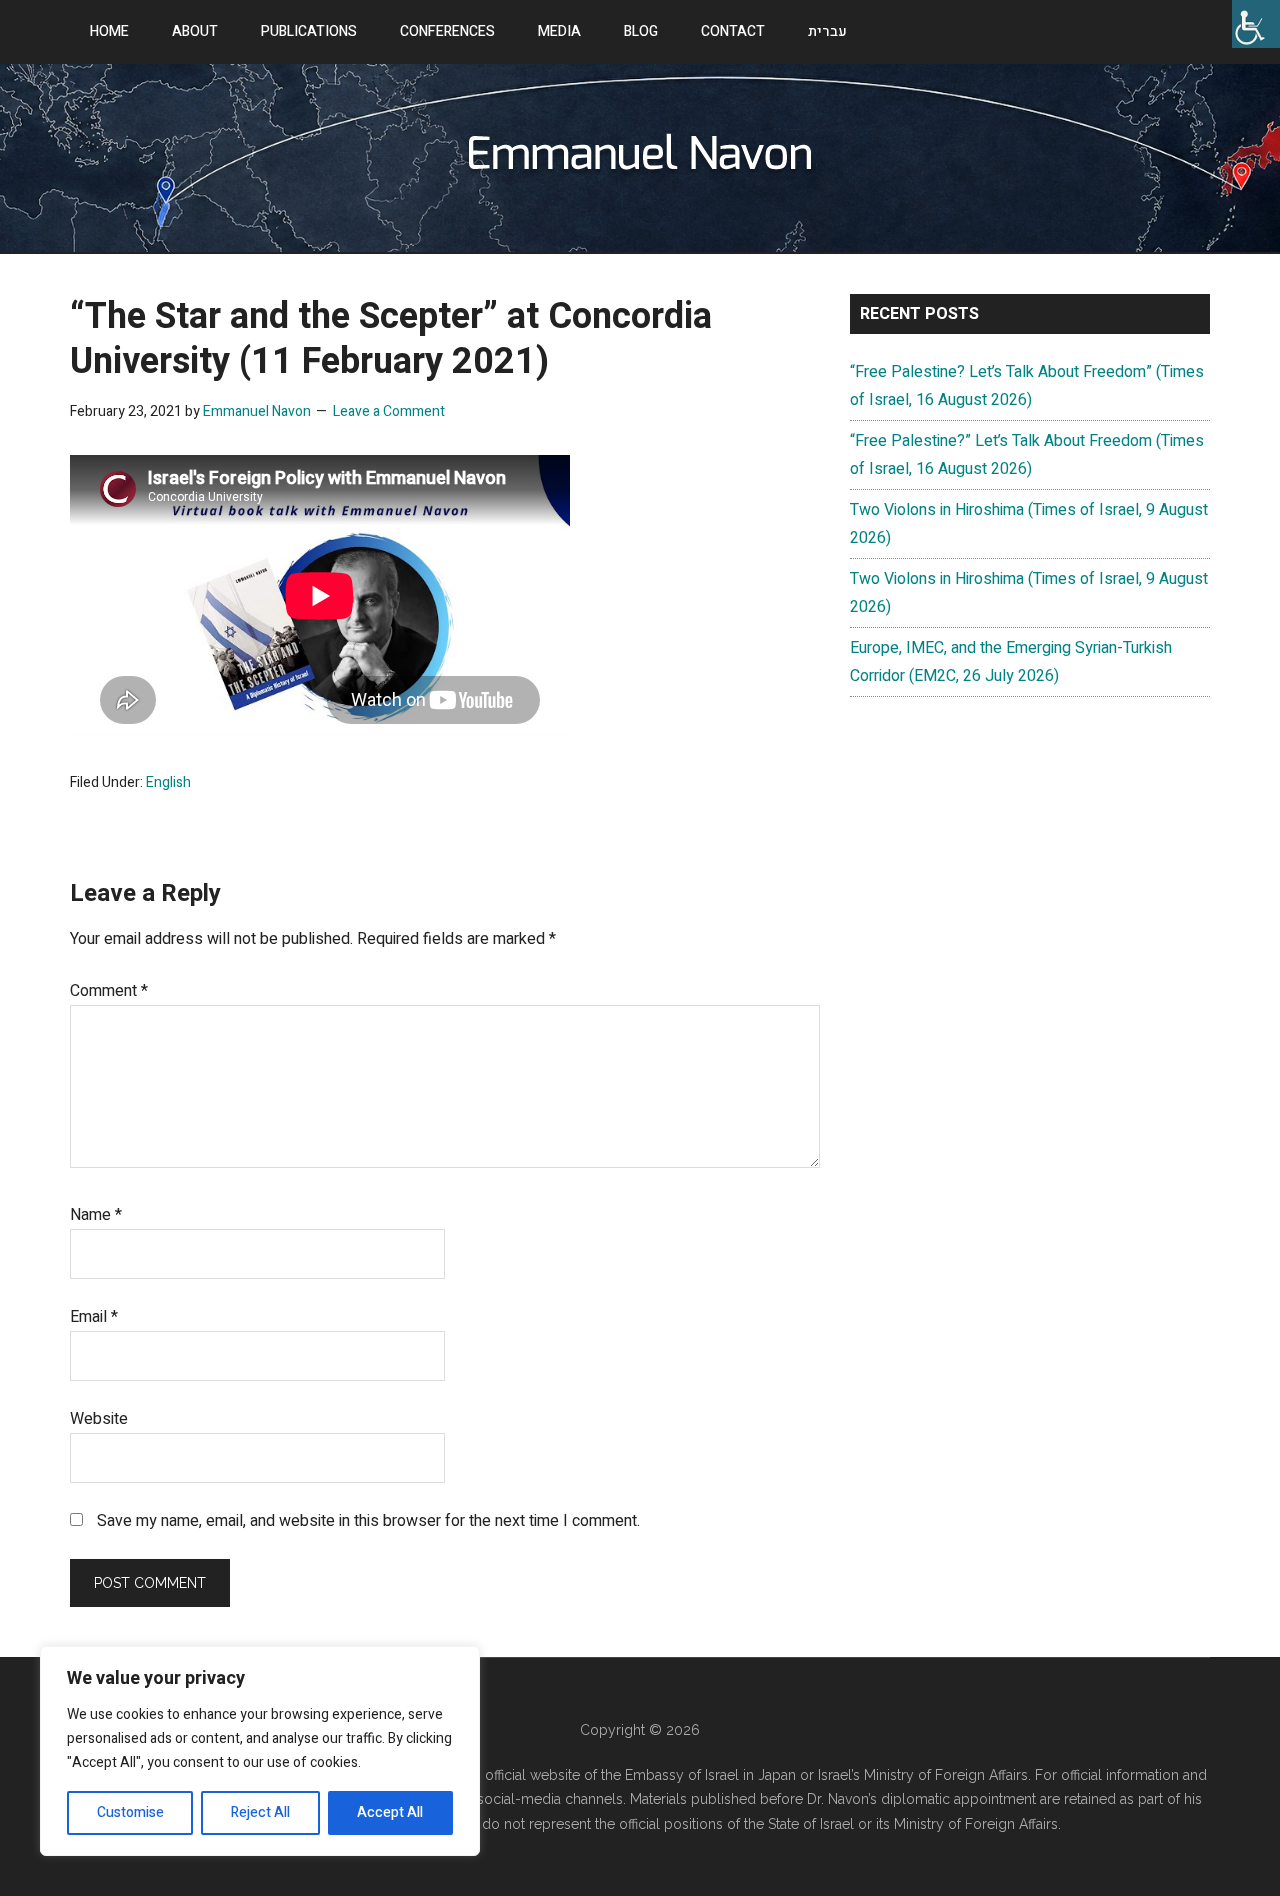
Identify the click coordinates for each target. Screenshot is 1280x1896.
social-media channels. (551, 1799)
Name (96, 1215)
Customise (130, 1812)
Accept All (390, 1812)
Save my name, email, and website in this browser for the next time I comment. (368, 1521)
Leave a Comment (389, 411)
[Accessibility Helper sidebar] (1256, 24)
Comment (109, 991)
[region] (260, 1751)
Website (99, 1419)
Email (94, 1317)
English (168, 782)
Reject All (260, 1812)
